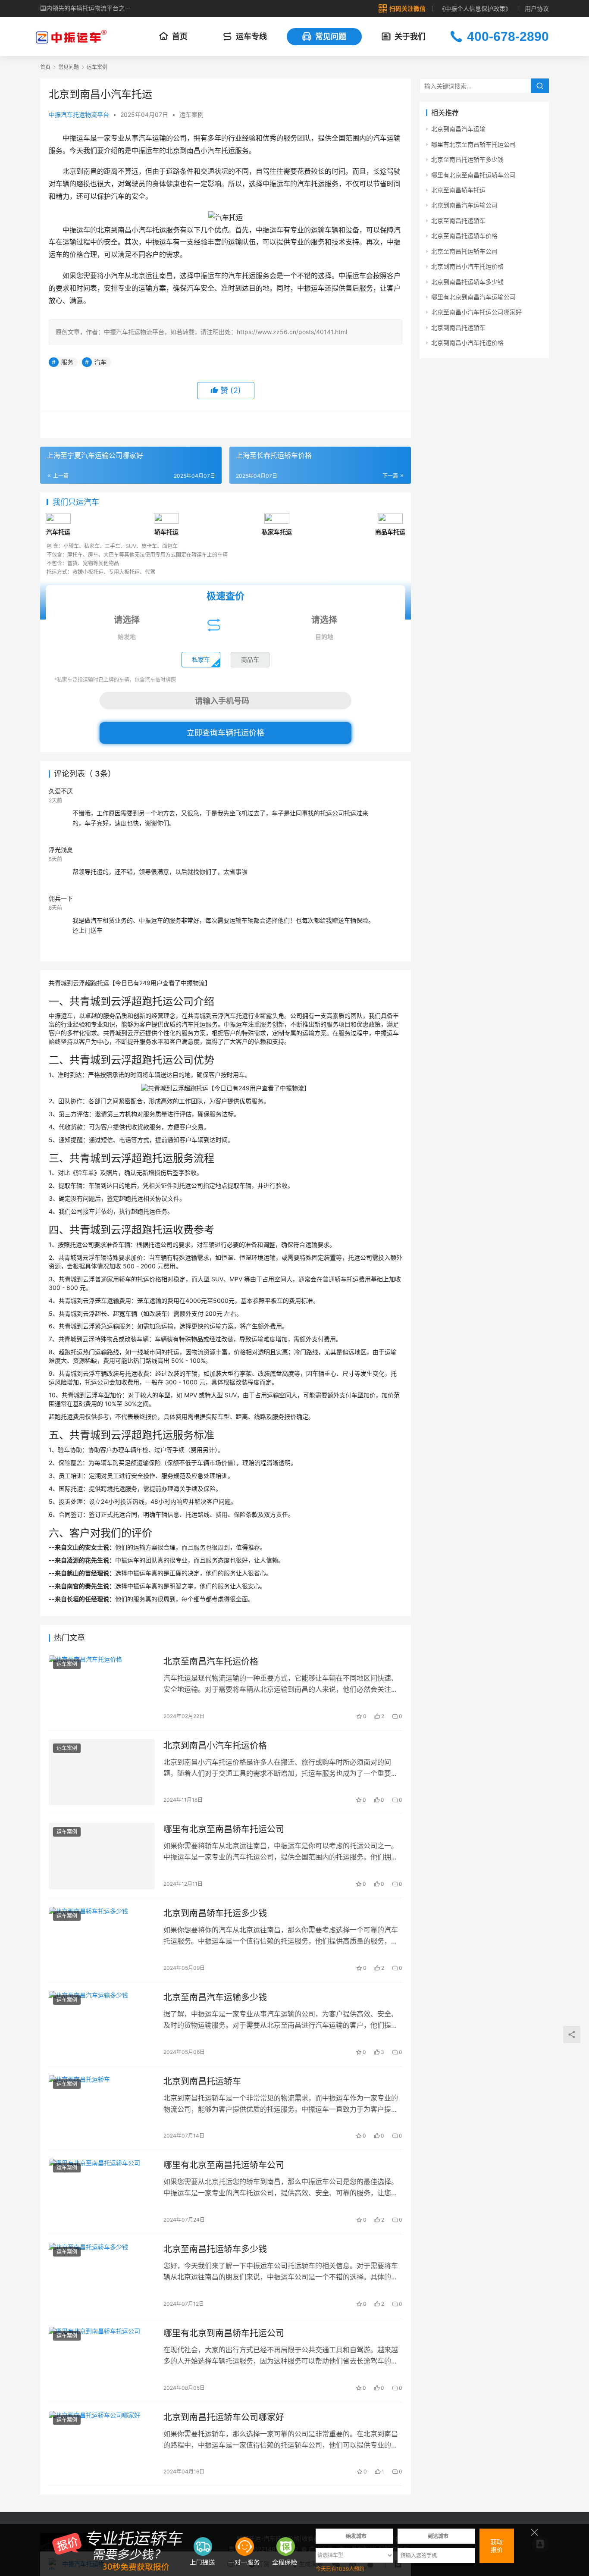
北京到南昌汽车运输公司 (464, 205)
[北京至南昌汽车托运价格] (102, 1688)
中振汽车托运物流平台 (79, 114)
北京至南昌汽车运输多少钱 (215, 1997)
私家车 (201, 659)
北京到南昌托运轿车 (202, 2081)
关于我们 (410, 36)
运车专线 (251, 36)
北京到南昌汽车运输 (458, 129)
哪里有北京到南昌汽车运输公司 (473, 297)
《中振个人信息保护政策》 (475, 8)
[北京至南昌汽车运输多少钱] (102, 2024)
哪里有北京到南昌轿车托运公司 (224, 2333)
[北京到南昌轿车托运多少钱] (102, 1940)
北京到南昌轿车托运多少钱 (215, 1913)
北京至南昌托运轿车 (458, 221)
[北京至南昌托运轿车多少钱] (102, 2276)
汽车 (100, 362)
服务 (67, 362)
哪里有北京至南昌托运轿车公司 (224, 2165)
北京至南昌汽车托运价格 (211, 1662)
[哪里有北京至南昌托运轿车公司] (102, 2192)
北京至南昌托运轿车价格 (464, 236)
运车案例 (191, 114)
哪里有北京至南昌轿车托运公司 (224, 1829)
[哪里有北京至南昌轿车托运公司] (102, 1856)
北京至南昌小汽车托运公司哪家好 (476, 312)
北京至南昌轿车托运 (458, 190)
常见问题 (331, 36)
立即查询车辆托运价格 (226, 733)
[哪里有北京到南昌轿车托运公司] (102, 2360)
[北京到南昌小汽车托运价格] (102, 1772)
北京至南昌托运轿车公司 (464, 251)
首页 (180, 36)
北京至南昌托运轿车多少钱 (215, 2249)
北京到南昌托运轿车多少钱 (467, 282)
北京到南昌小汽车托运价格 (215, 1746)
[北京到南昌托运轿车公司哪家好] (102, 2444)
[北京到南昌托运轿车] (102, 2108)
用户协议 (537, 8)
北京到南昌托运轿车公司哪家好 (224, 2417)
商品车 (250, 659)
